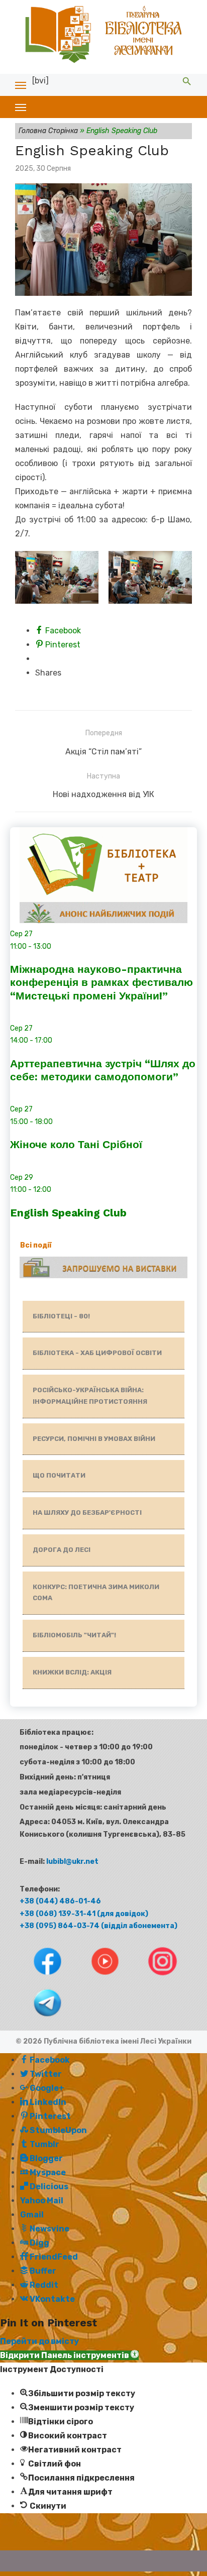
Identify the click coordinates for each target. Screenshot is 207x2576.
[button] (69, 2355)
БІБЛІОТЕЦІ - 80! (61, 1316)
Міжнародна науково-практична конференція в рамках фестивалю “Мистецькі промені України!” (101, 982)
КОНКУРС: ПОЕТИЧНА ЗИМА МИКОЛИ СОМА (96, 1593)
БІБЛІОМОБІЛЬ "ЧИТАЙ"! (74, 1635)
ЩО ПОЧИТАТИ (59, 1475)
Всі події (36, 1245)
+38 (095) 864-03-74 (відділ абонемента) (98, 1926)
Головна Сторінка (48, 131)
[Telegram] (38, 2019)
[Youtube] (97, 1978)
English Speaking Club (68, 1213)
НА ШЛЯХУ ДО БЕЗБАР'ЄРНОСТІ (87, 1513)
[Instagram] (153, 1978)
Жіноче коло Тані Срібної (76, 1144)
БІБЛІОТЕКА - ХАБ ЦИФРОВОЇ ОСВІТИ (97, 1353)
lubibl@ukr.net (72, 1862)
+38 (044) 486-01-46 (60, 1901)
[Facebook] (39, 1978)
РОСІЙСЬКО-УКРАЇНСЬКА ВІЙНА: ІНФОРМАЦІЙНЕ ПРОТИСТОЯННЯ (90, 1396)
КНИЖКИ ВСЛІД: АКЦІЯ (72, 1672)
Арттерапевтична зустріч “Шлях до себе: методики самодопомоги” (103, 1070)
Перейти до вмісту (39, 2341)
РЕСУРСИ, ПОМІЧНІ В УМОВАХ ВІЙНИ (94, 1439)
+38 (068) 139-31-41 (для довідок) (84, 1914)
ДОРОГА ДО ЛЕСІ (62, 1550)
